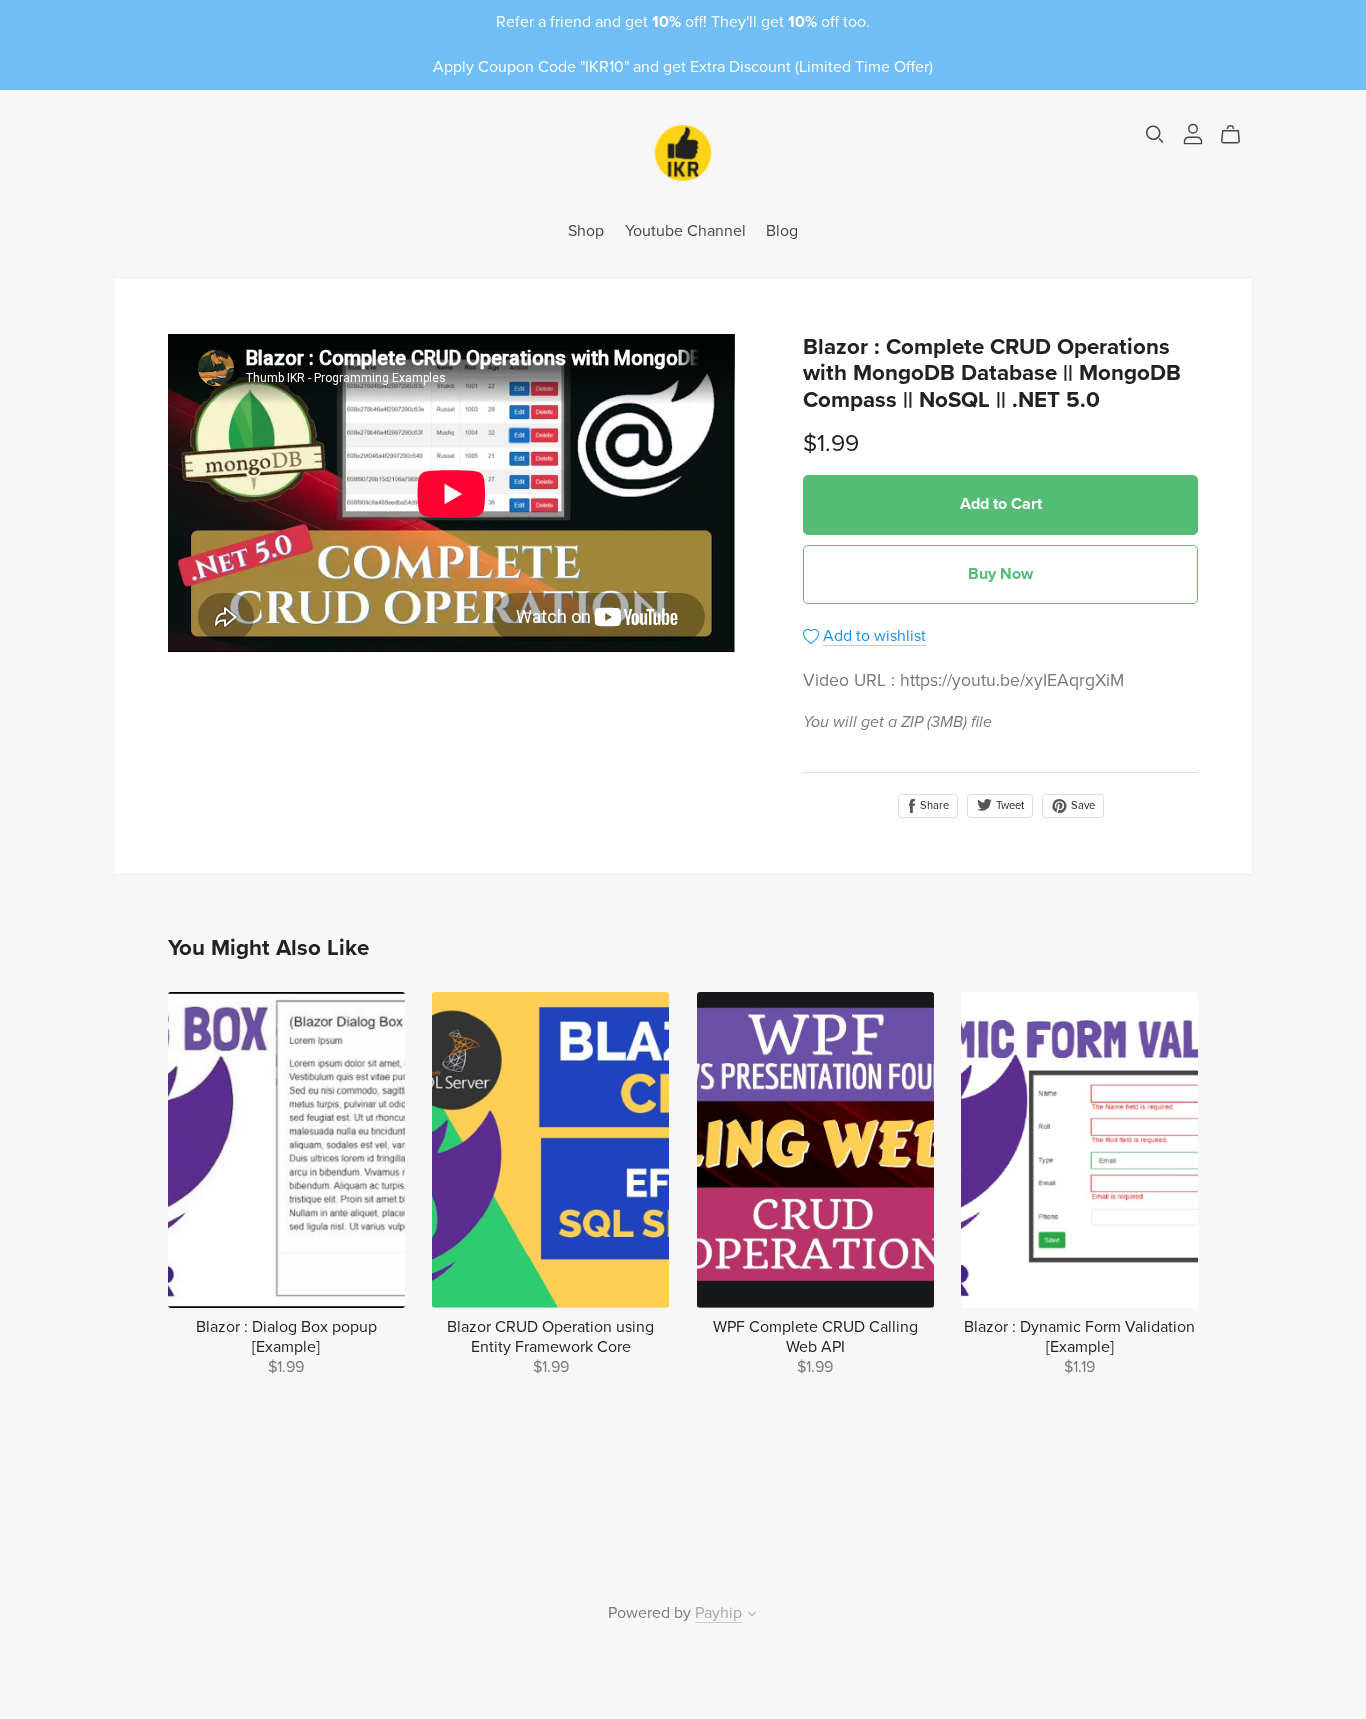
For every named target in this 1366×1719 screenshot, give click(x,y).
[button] (752, 1616)
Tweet (1008, 805)
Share (933, 805)
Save (1081, 805)
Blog (782, 231)
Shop (586, 231)
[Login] (1193, 133)
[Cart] (1238, 135)
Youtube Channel (685, 231)
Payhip (718, 1613)
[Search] (1155, 134)
